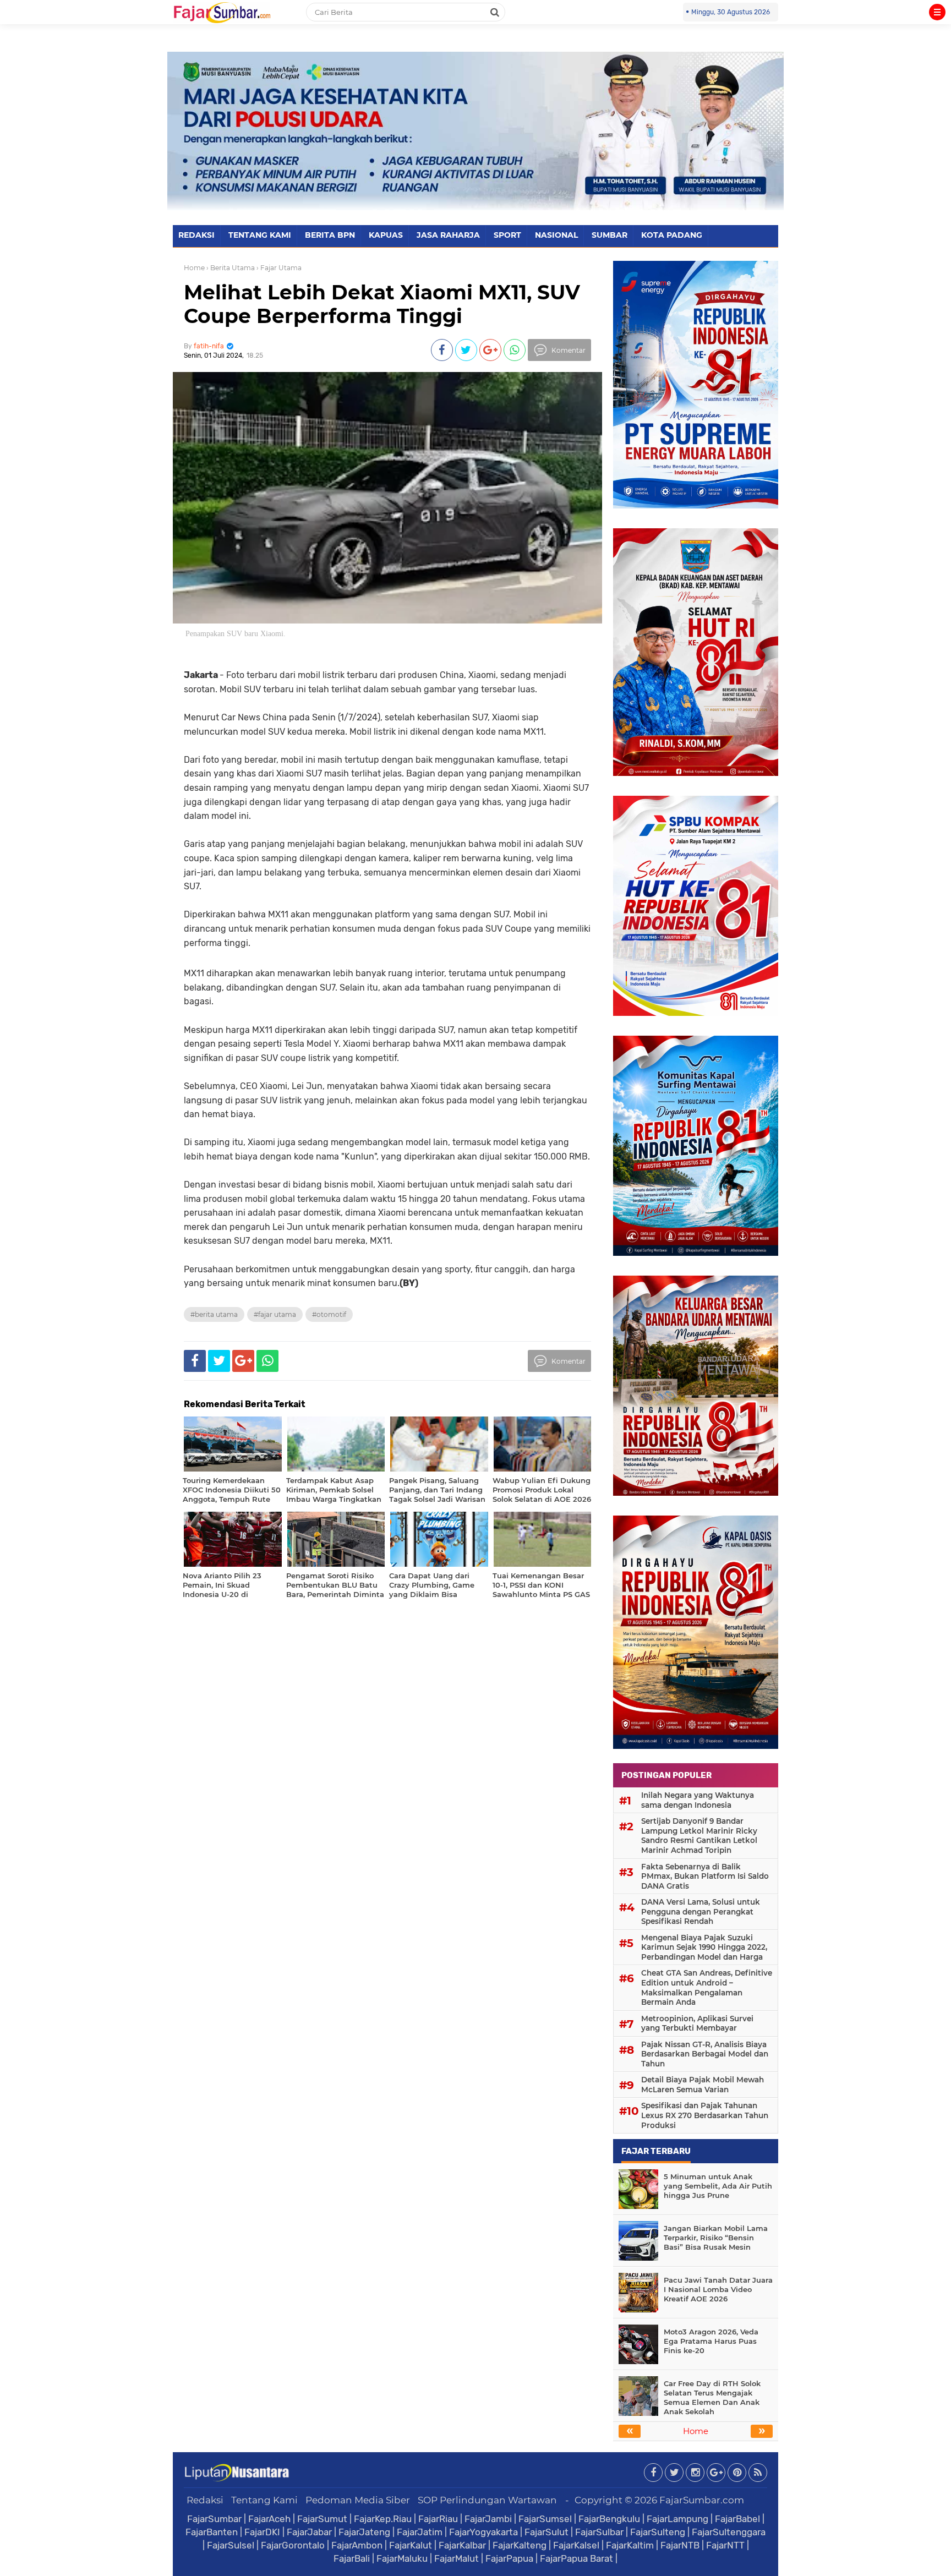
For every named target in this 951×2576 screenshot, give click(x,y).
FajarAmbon (357, 2545)
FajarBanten (212, 2532)
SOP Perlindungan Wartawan (487, 2500)
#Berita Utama (214, 1314)
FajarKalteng (520, 2545)
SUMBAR (610, 235)
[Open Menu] (937, 12)
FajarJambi (488, 2519)
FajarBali (352, 2558)
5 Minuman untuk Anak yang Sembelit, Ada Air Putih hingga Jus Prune (718, 2186)
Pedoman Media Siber (358, 2500)
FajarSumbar (214, 2519)
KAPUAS (386, 235)
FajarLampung (677, 2519)
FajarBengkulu (609, 2519)
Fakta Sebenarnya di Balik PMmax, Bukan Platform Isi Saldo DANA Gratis (705, 1876)
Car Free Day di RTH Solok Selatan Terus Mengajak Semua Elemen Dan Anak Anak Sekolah (712, 2397)
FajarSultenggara (729, 2532)
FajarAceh (269, 2519)
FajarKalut (411, 2545)
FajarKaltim (630, 2545)
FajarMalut (457, 2558)
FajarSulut (546, 2532)
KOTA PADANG (672, 235)
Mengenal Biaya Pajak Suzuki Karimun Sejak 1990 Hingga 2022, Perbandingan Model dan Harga (704, 1947)
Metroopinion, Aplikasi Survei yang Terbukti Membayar (697, 2023)
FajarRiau (438, 2519)
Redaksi (205, 2500)
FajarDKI (262, 2532)
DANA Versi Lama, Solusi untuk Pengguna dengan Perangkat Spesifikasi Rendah (701, 1912)
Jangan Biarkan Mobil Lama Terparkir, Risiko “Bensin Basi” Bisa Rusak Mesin (716, 2238)
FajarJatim (420, 2532)
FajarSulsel (231, 2545)
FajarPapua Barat (576, 2558)
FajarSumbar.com (702, 2500)
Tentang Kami (264, 2500)
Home (194, 268)
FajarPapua (509, 2558)
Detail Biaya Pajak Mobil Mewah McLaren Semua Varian (703, 2085)
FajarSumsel (545, 2519)
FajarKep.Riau (383, 2519)
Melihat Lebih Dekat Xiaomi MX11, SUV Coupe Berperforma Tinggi (382, 304)
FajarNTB (680, 2545)
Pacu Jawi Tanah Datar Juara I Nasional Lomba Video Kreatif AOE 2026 (718, 2289)
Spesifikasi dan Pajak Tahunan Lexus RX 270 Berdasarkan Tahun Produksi (705, 2115)
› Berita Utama (231, 268)
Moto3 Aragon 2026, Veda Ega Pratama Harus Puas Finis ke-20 (711, 2341)
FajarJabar (309, 2532)
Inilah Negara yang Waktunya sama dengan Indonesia (698, 1800)
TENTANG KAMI (260, 235)
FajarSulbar (599, 2532)
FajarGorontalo (293, 2545)
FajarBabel (737, 2519)
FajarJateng (364, 2532)
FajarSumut (322, 2519)
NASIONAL (556, 235)
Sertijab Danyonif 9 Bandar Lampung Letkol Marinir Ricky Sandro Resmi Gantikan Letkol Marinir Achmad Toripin (699, 1836)
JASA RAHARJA (448, 235)
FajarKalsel (576, 2545)
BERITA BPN (330, 235)
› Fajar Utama (279, 268)
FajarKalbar (462, 2545)
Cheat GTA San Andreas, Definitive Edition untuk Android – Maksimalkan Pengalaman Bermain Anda (707, 1987)
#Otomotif (329, 1314)
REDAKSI (196, 235)
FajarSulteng (658, 2532)
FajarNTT (725, 2545)
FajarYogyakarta (483, 2532)
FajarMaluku (402, 2558)
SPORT (507, 235)
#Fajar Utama (275, 1314)
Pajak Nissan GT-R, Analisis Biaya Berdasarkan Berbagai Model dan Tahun (705, 2054)
